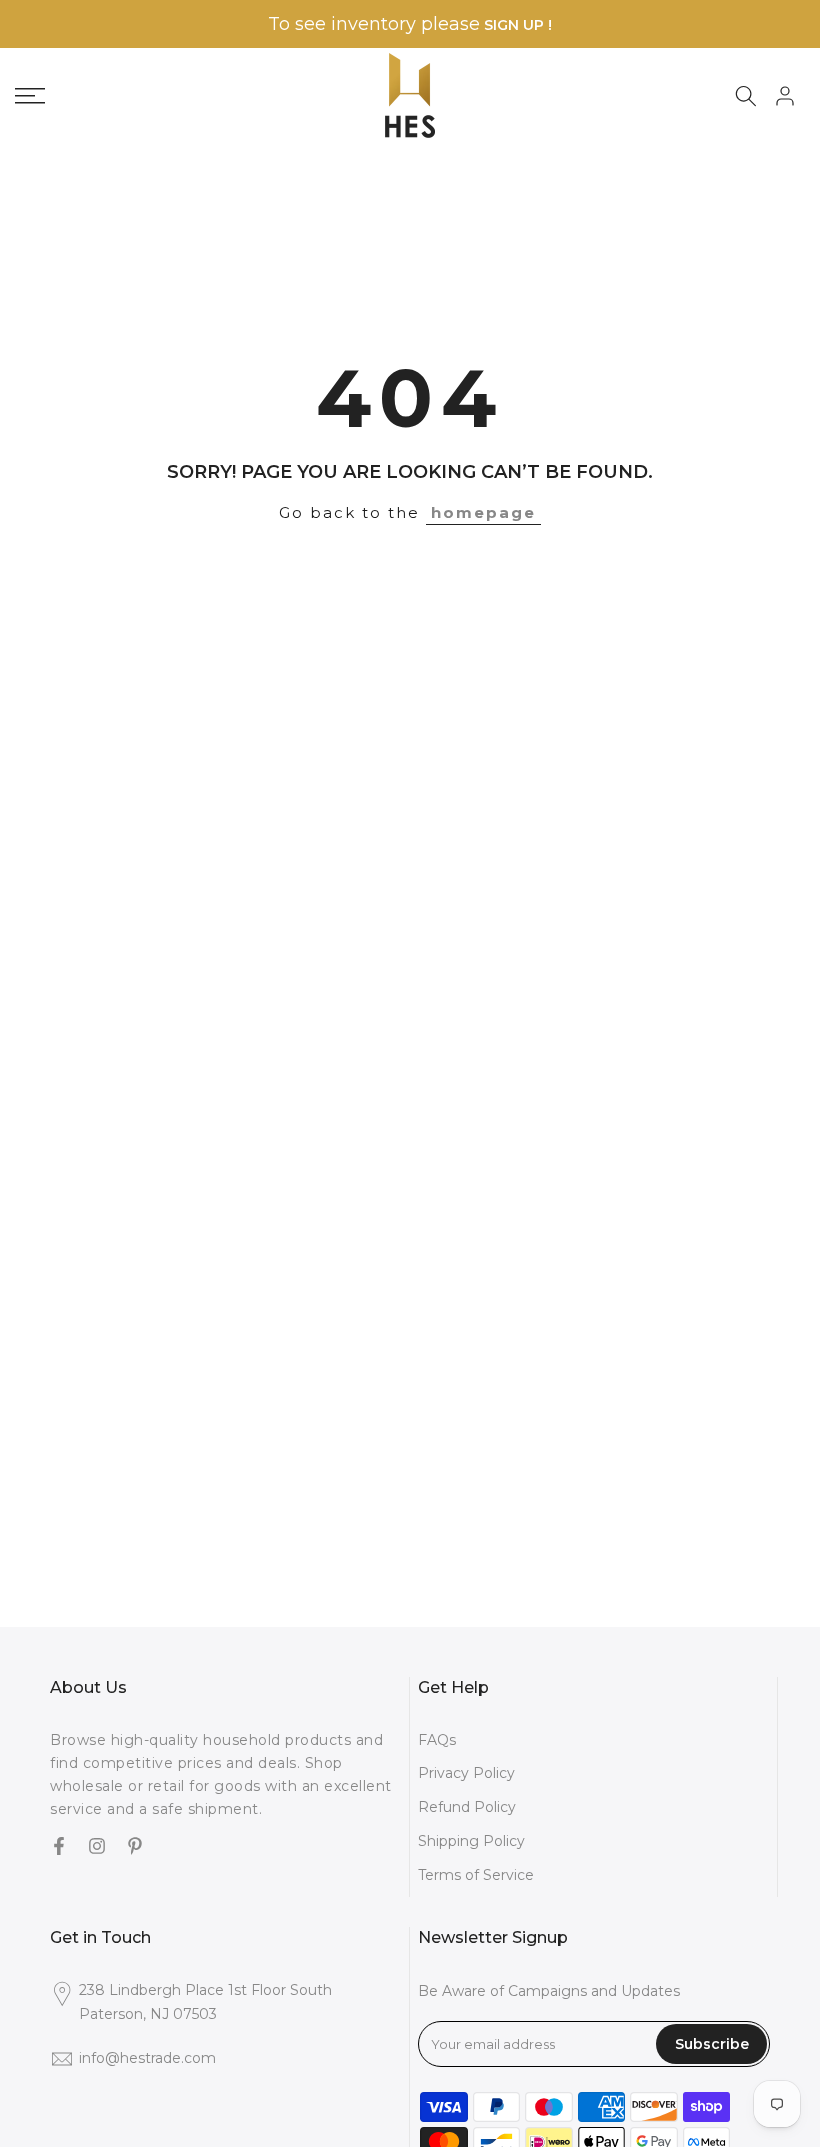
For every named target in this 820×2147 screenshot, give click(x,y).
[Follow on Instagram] (97, 1848)
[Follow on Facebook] (59, 1848)
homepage (483, 512)
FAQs (437, 1740)
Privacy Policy (466, 1773)
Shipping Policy (471, 1841)
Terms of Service (476, 1875)
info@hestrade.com (147, 2058)
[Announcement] (410, 24)
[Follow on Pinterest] (135, 1848)
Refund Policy (467, 1807)
